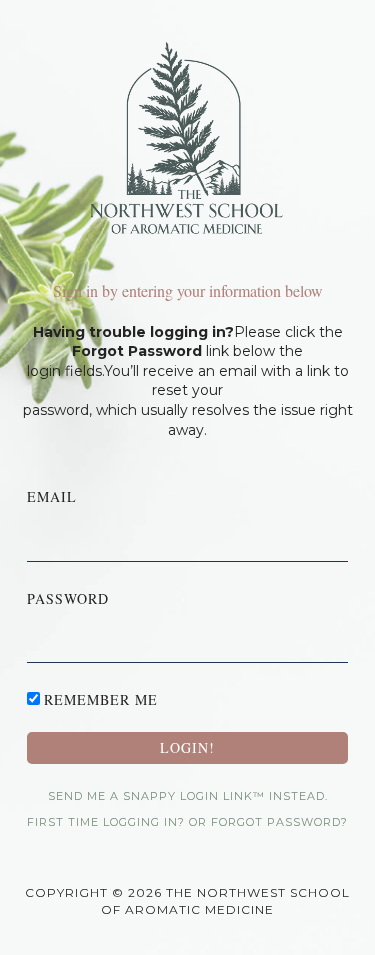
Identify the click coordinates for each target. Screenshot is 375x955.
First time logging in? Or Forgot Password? (187, 822)
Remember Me (101, 699)
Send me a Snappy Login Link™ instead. (188, 796)
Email (52, 496)
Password (68, 598)
